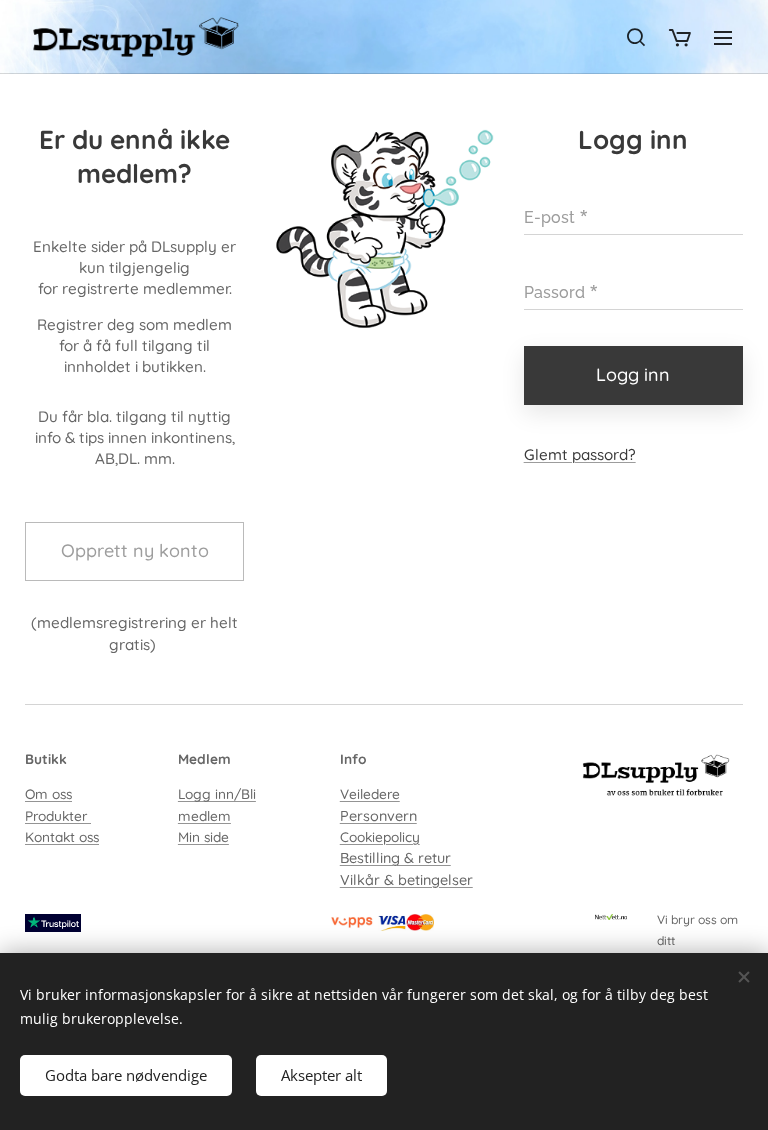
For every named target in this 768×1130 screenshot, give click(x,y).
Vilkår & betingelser (406, 880)
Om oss (48, 793)
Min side (203, 836)
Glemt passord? (580, 454)
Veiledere (370, 793)
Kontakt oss (62, 836)
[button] (636, 37)
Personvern (378, 816)
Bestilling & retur (395, 858)
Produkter (58, 815)
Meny (723, 37)
